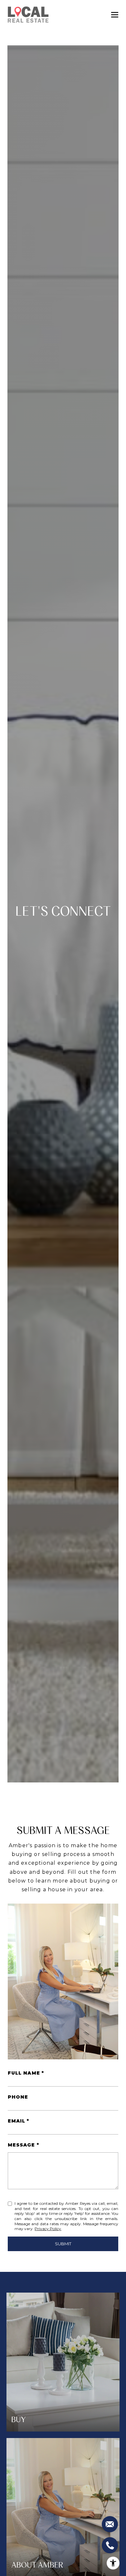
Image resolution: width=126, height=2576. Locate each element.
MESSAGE (21, 2145)
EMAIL (16, 2121)
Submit (63, 2244)
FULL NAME (24, 2073)
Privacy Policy (48, 2229)
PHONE (18, 2097)
